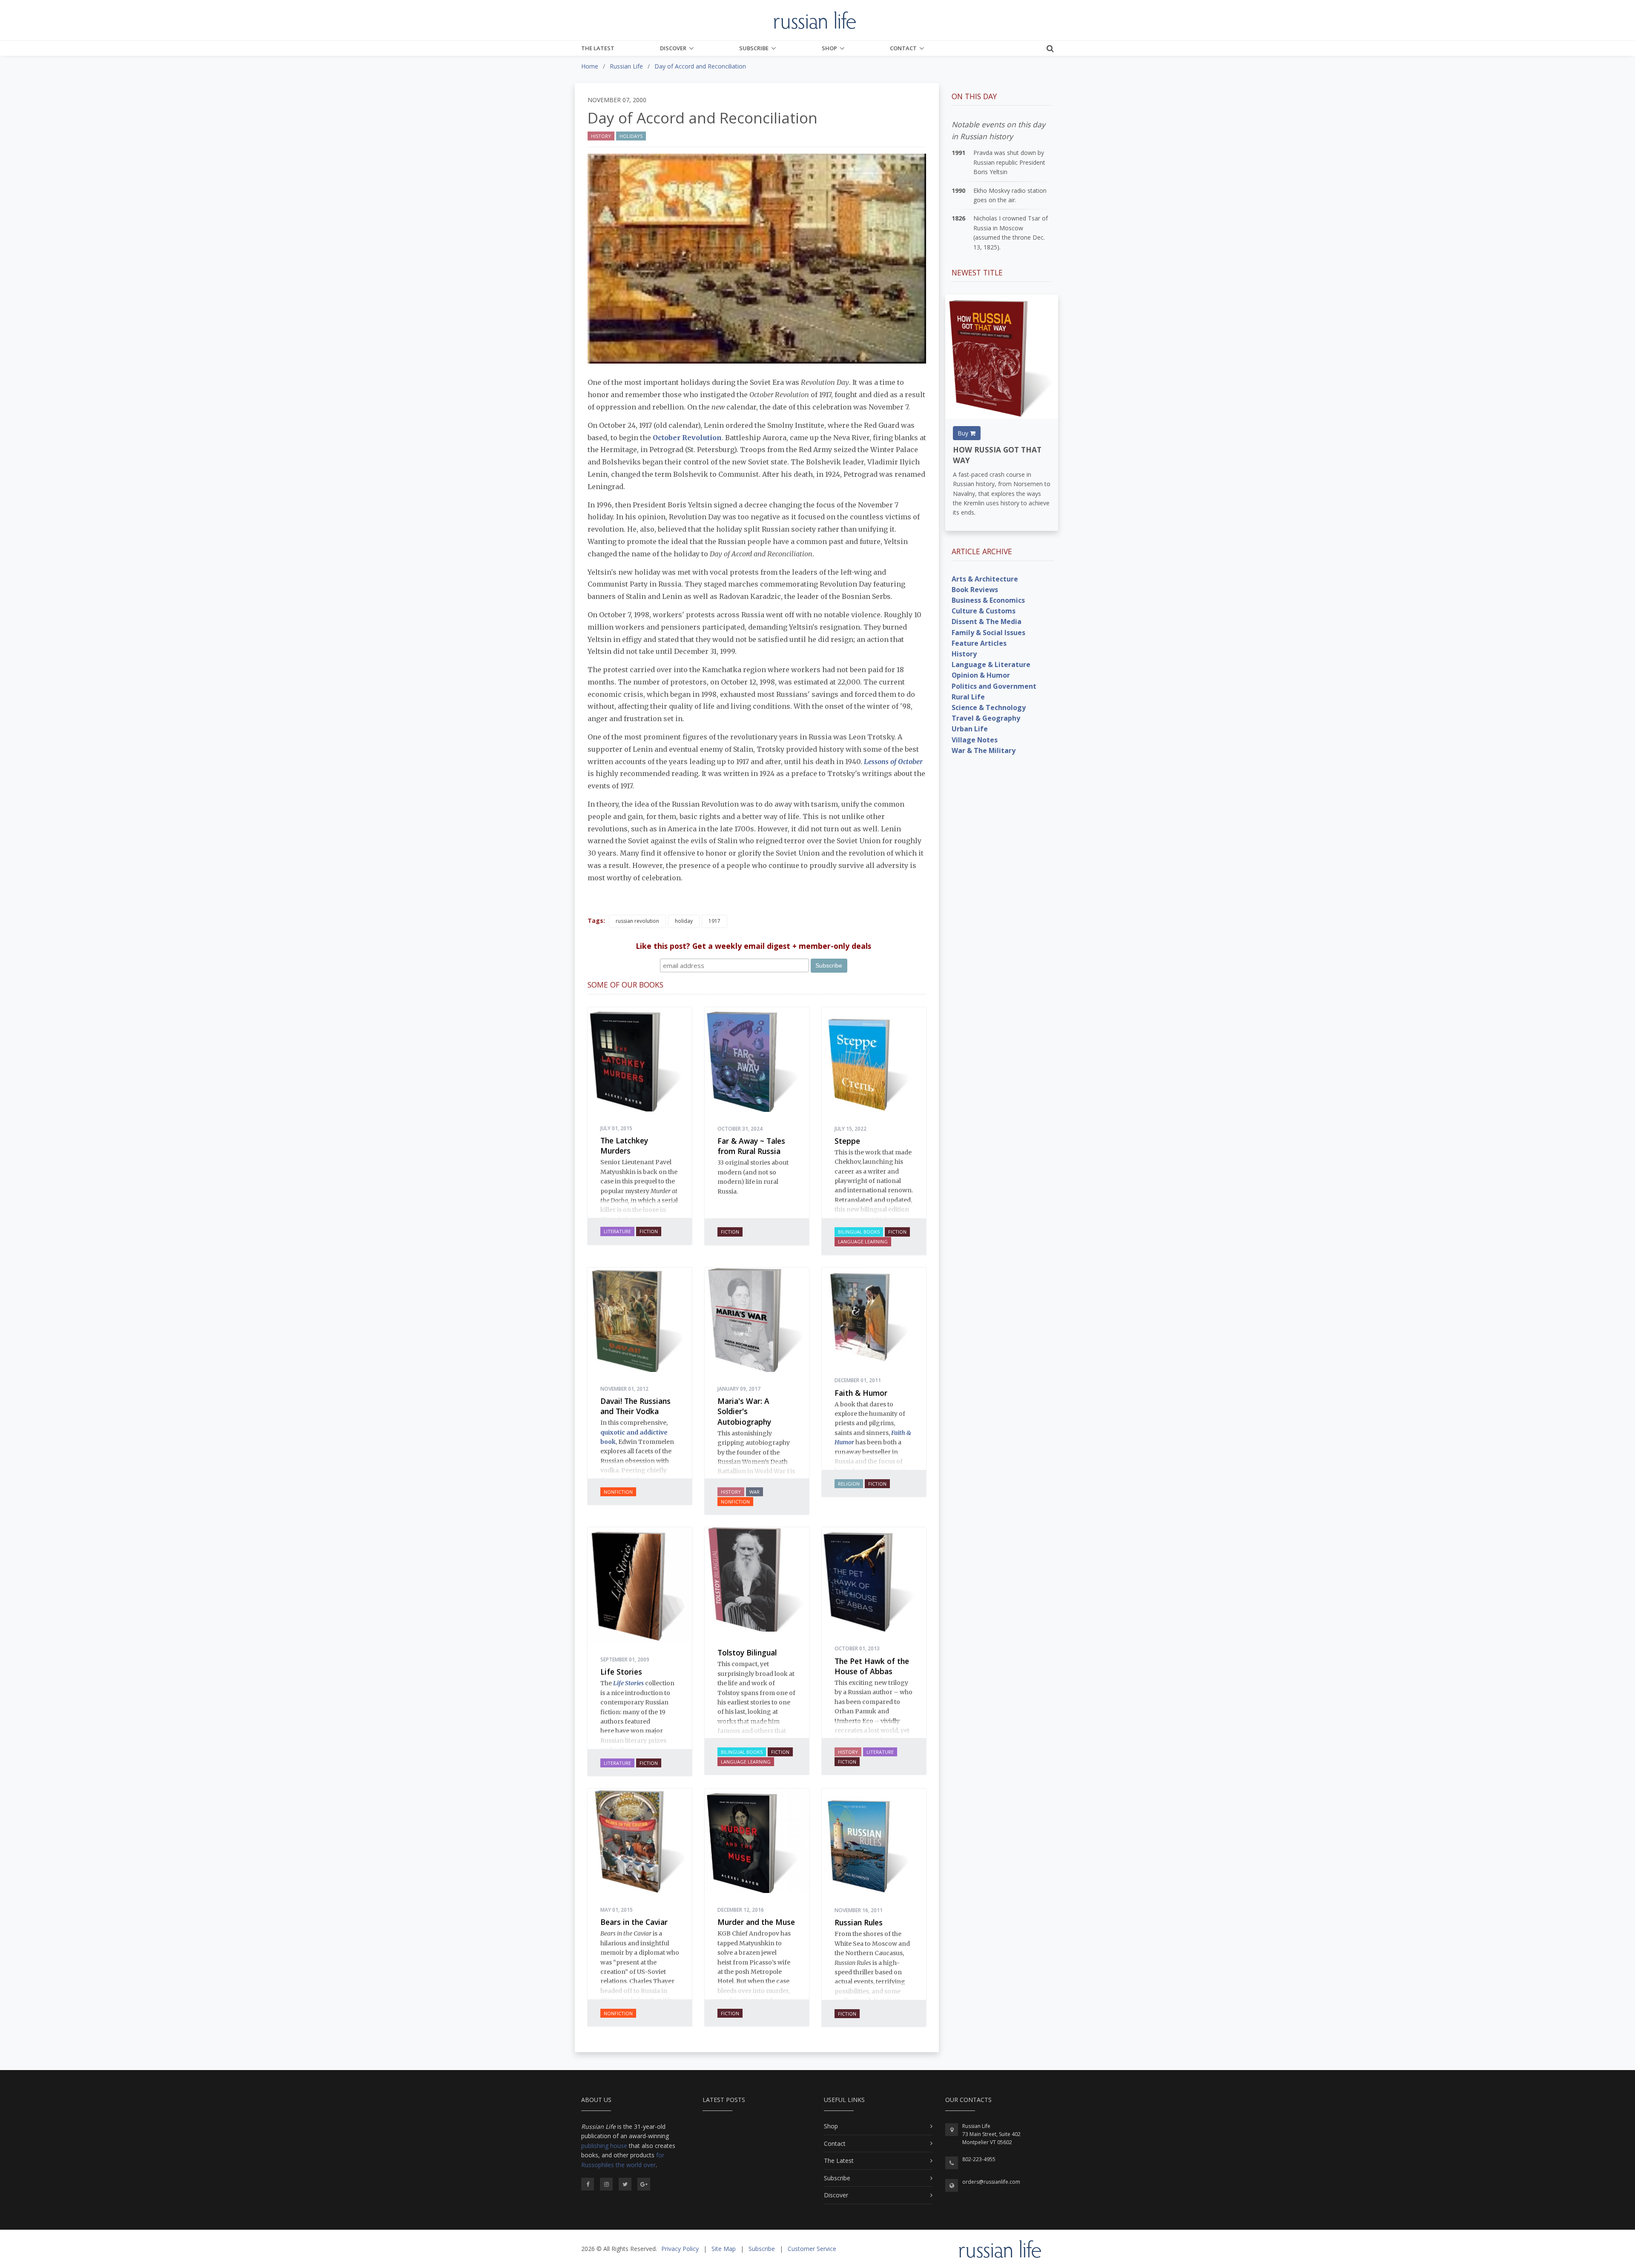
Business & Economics (988, 600)
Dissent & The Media (987, 621)
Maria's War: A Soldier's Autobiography (744, 1411)
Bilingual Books (859, 1232)
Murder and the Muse (756, 1922)
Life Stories (621, 1672)
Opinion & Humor (981, 675)
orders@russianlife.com (991, 2182)
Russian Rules (859, 1922)
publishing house (604, 2146)
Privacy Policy (680, 2249)
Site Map (724, 2249)
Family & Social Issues (988, 633)
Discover (673, 48)
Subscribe (754, 48)
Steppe (847, 1141)
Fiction (649, 1231)
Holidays (631, 136)
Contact (903, 48)
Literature (617, 1231)
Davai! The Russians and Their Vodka (635, 1406)
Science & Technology (989, 707)
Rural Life (968, 697)
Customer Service (812, 2249)
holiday (684, 921)
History (601, 136)
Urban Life (970, 729)
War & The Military (984, 750)
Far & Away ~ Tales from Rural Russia (751, 1146)
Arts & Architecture (985, 579)
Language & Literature (991, 664)
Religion (849, 1484)
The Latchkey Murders (624, 1146)
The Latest (598, 48)
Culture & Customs (984, 611)
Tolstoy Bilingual (747, 1652)
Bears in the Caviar (634, 1922)
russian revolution (637, 921)
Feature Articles (979, 643)
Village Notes (975, 740)
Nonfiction (618, 1492)
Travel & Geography (986, 718)
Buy (964, 433)
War (754, 1492)
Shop (829, 48)
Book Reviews (975, 590)
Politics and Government (994, 686)
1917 (714, 921)
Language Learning (863, 1241)
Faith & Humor (861, 1393)
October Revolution (687, 438)
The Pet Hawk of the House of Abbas (872, 1666)
